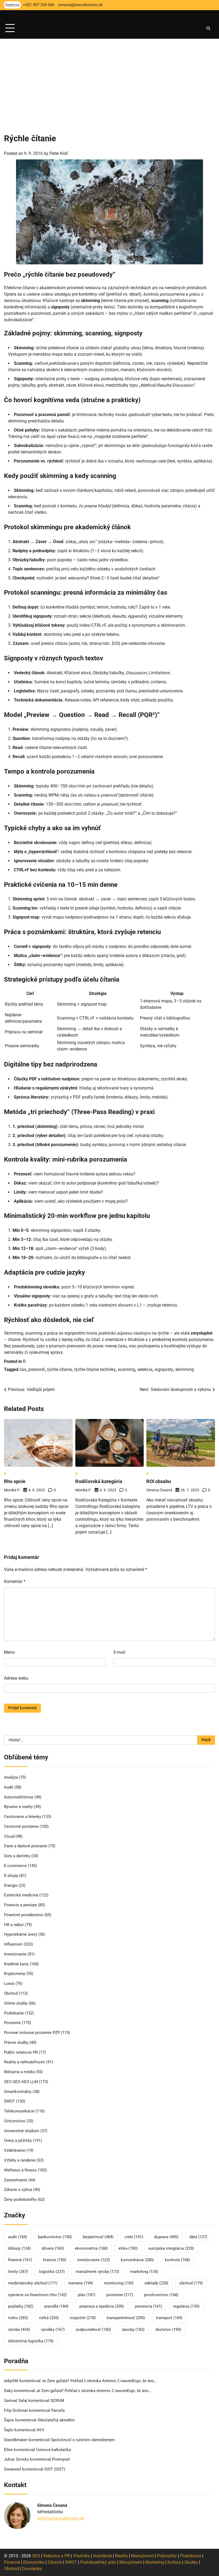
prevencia (148, 2306)
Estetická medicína (21, 1895)
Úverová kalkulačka (53, 2450)
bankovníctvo (55, 2237)
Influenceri (13, 1944)
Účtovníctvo (15, 2121)
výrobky (53, 2330)
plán (87, 2295)
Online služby (16, 2003)
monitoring (119, 2283)
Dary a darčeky (17, 1856)
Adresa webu (16, 1678)
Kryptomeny (15, 1974)
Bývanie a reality (18, 1807)
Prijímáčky (167, 2556)
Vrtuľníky (81, 2556)
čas (23, 1369)
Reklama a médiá (19, 2072)
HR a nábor (14, 1925)
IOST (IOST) (55, 2469)
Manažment (142, 2556)
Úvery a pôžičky (18, 2141)
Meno (9, 1652)
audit (17, 2237)
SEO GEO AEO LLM (21, 2082)
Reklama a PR (56, 2556)
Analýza (11, 1777)
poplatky (21, 2306)
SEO (36, 2556)
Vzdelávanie (15, 2150)
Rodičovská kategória (99, 1481)
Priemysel (61, 2459)
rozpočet (83, 2318)
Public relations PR (21, 2052)
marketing (144, 2272)
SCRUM (57, 2401)
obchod (191, 2283)
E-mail (119, 1652)
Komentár (15, 1581)
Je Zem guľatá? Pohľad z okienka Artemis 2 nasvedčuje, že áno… (99, 2381)
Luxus (9, 1984)
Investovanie (15, 1954)
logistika (52, 2272)
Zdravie (55, 2562)
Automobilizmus (19, 1797)
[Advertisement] (109, 79)
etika (128, 2248)
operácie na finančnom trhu (37, 2295)
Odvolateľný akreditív (56, 2420)
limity (18, 2272)
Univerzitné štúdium (22, 2131)
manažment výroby (97, 2272)
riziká (49, 2318)
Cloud (9, 1836)
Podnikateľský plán (98, 2562)
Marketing (155, 2562)
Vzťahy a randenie (20, 2160)
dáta (198, 2237)
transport (169, 2318)
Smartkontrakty (18, 2092)
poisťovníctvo (161, 2295)
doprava (166, 2237)
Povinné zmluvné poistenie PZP (32, 2033)
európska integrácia (171, 2248)
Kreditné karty (16, 1964)
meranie (81, 2283)
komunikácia (137, 2260)
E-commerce (15, 1866)
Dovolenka (32, 2569)
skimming (185, 1369)
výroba (19, 2330)
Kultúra (174, 2562)
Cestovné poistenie (21, 1827)
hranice (55, 2260)
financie (20, 2260)
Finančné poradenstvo (24, 1915)
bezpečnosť (98, 2237)
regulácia (186, 2306)
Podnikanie (14, 2013)
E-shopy (11, 1876)
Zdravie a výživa (18, 2190)
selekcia (145, 1369)
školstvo (168, 2330)
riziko (18, 2318)
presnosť (37, 1369)
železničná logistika (31, 2341)
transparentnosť (126, 2318)
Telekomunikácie (19, 2111)
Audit (9, 1787)
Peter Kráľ (59, 153)
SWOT (9, 2101)
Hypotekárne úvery (21, 1934)
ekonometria (91, 2248)
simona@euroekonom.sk (60, 2518)
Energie (11, 1886)
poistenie (120, 2295)
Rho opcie (15, 1481)
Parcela (58, 2411)
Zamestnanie (16, 2180)
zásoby (133, 2330)
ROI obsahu (159, 1481)
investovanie (93, 2260)
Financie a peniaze (20, 1905)
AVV (41, 2430)
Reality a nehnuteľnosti (24, 2062)
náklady (156, 2283)
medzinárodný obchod (33, 2283)
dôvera (53, 2248)
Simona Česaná (159, 1490)
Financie (12, 2562)
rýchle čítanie (59, 1369)
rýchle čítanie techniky (95, 1369)
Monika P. (12, 1490)
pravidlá (56, 2306)
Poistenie (12, 2023)
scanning (126, 1369)
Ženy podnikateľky (20, 2200)
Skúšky (191, 2562)
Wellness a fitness (20, 2170)
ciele (134, 2237)
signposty (164, 1369)
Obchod (11, 1993)
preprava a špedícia (102, 2306)
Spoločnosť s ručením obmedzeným (83, 2440)
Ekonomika (34, 2562)
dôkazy (19, 2248)
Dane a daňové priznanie (26, 1846)
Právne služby (16, 2043)
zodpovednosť (93, 2330)
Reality (122, 2556)
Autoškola (102, 2556)
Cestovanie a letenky (23, 1817)
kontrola (177, 2260)
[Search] (208, 28)
